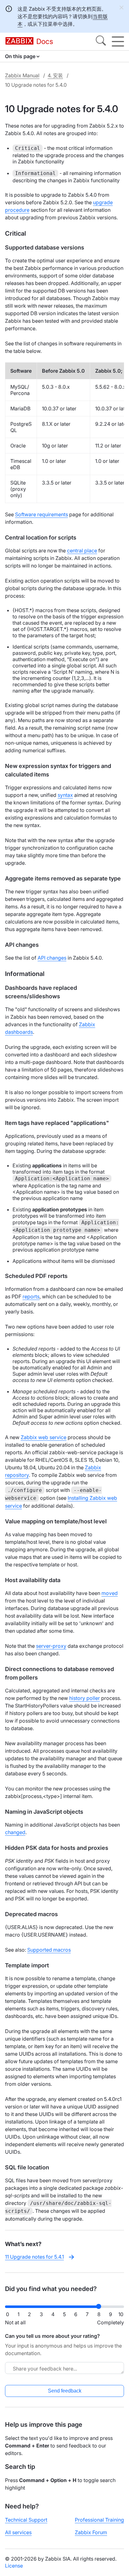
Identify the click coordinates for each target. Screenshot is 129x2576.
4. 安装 (55, 75)
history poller (85, 1698)
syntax (65, 795)
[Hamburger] (118, 41)
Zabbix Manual (22, 75)
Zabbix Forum (91, 2532)
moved (110, 1593)
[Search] (101, 41)
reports (31, 1296)
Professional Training (99, 2520)
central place (82, 551)
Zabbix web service (44, 1437)
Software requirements (41, 514)
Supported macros (49, 1950)
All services (18, 2532)
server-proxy (51, 1646)
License (14, 2566)
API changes (52, 958)
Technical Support (26, 2520)
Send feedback (65, 2391)
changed (15, 1832)
